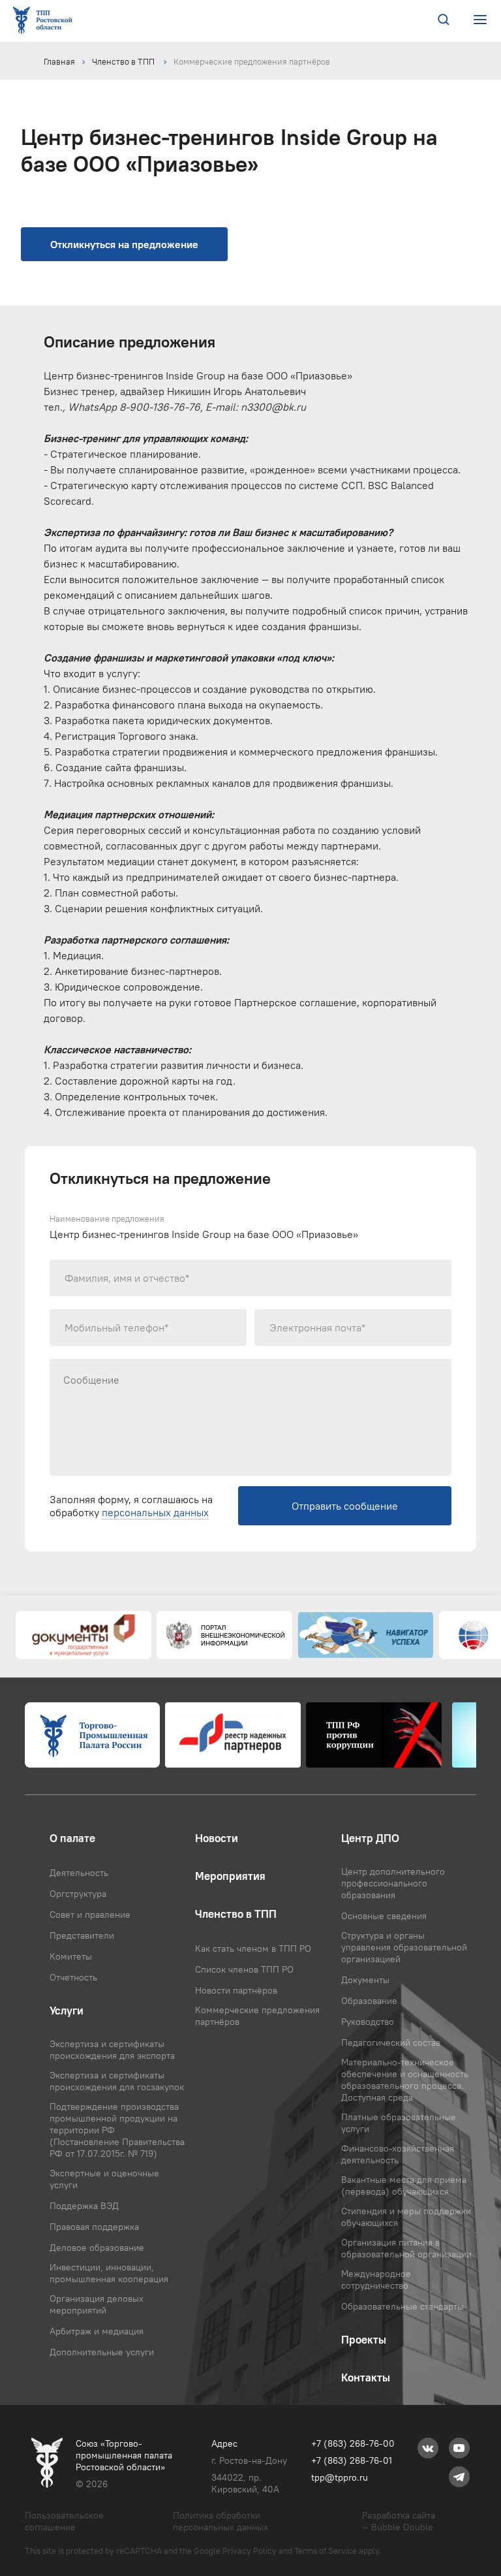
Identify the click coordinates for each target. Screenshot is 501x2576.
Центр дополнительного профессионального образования (393, 1883)
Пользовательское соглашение (64, 2521)
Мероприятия (230, 1876)
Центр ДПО (370, 1838)
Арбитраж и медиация (97, 2331)
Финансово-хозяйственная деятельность (398, 2154)
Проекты (364, 2340)
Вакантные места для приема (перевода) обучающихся (404, 2186)
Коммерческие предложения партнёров (252, 61)
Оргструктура (78, 1894)
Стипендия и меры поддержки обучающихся (406, 2217)
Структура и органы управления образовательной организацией (404, 1947)
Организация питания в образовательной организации (406, 2248)
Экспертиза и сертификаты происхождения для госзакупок (117, 2081)
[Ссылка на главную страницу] (45, 21)
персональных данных (155, 1512)
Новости (217, 1838)
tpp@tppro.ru (340, 2477)
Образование (369, 2001)
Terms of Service (326, 2551)
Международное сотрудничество (376, 2280)
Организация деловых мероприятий (97, 2304)
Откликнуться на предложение (124, 244)
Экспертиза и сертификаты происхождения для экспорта (112, 2050)
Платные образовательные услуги (399, 2123)
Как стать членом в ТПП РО (253, 1948)
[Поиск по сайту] (444, 21)
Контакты (366, 2377)
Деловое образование (97, 2248)
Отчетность (73, 1977)
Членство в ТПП (124, 61)
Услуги (67, 2011)
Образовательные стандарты (402, 2306)
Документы (365, 1980)
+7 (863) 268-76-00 (353, 2443)
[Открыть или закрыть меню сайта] (480, 20)
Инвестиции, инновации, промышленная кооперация (109, 2273)
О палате (72, 1838)
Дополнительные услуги (102, 2352)
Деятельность (79, 1873)
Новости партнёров (236, 1990)
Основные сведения (384, 1916)
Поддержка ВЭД (84, 2206)
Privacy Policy (250, 2551)
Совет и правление (90, 1915)
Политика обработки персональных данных (220, 2521)
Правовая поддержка (94, 2227)
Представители (82, 1935)
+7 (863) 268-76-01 (352, 2460)
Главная (59, 61)
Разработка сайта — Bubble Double (399, 2521)
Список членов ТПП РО (244, 1969)
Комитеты (71, 1956)
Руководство (368, 2022)
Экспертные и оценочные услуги (104, 2179)
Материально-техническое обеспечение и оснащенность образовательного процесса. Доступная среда (405, 2080)
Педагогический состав (391, 2043)
